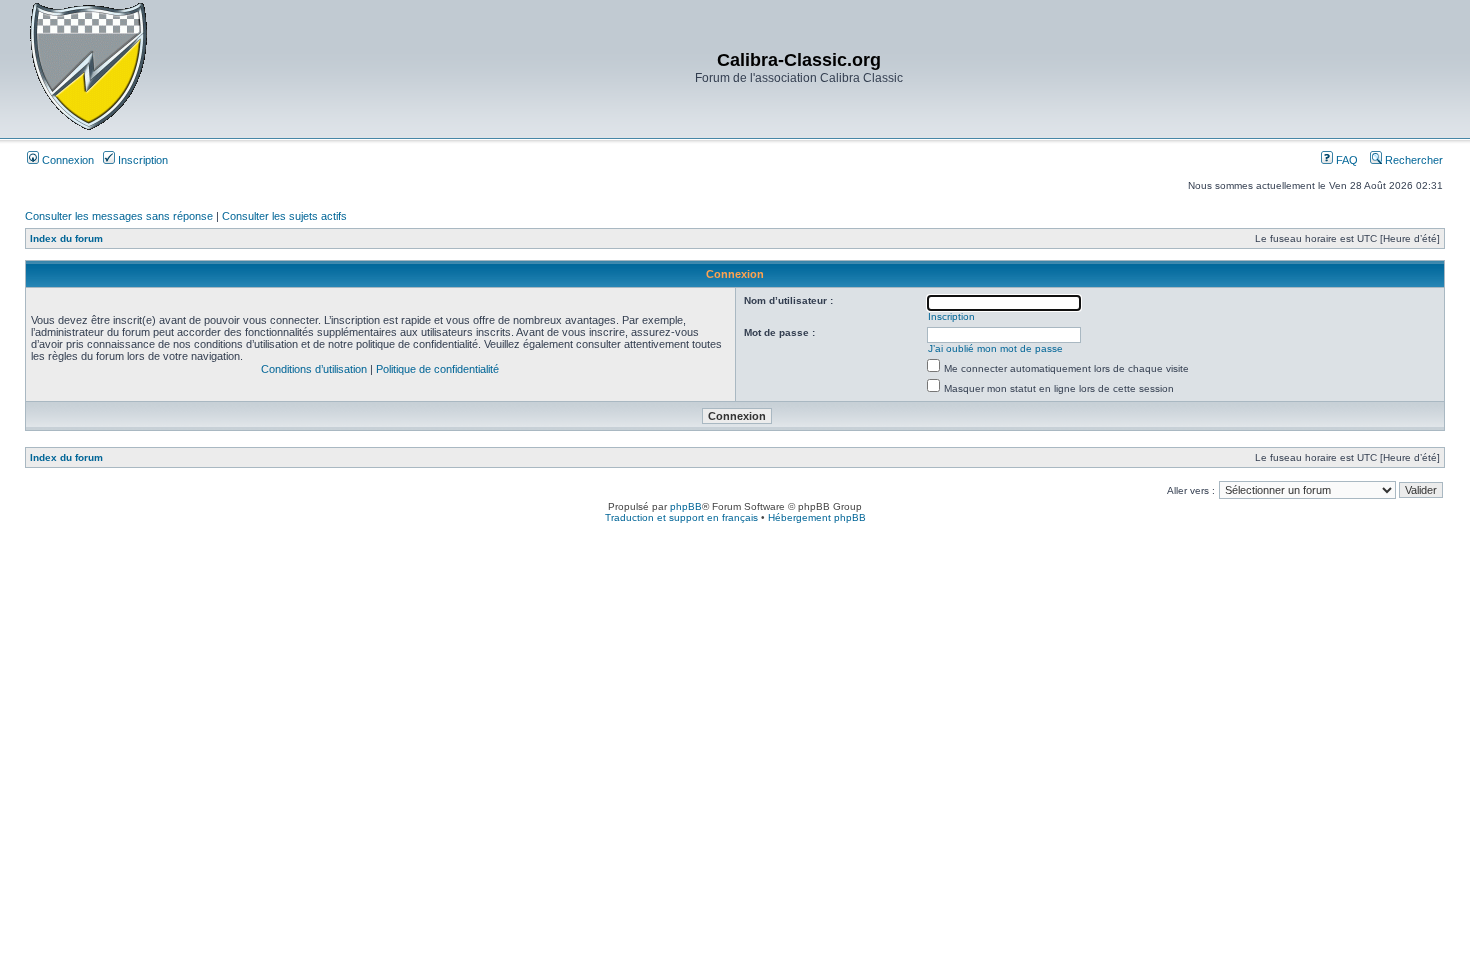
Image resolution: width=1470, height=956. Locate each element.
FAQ (1345, 160)
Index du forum (66, 238)
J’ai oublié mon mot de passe (995, 348)
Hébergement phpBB (817, 517)
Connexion (66, 160)
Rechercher (1412, 160)
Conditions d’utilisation (314, 369)
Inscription (141, 160)
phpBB (686, 506)
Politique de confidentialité (437, 369)
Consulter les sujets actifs (284, 216)
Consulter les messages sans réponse (119, 216)
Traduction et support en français (681, 517)
